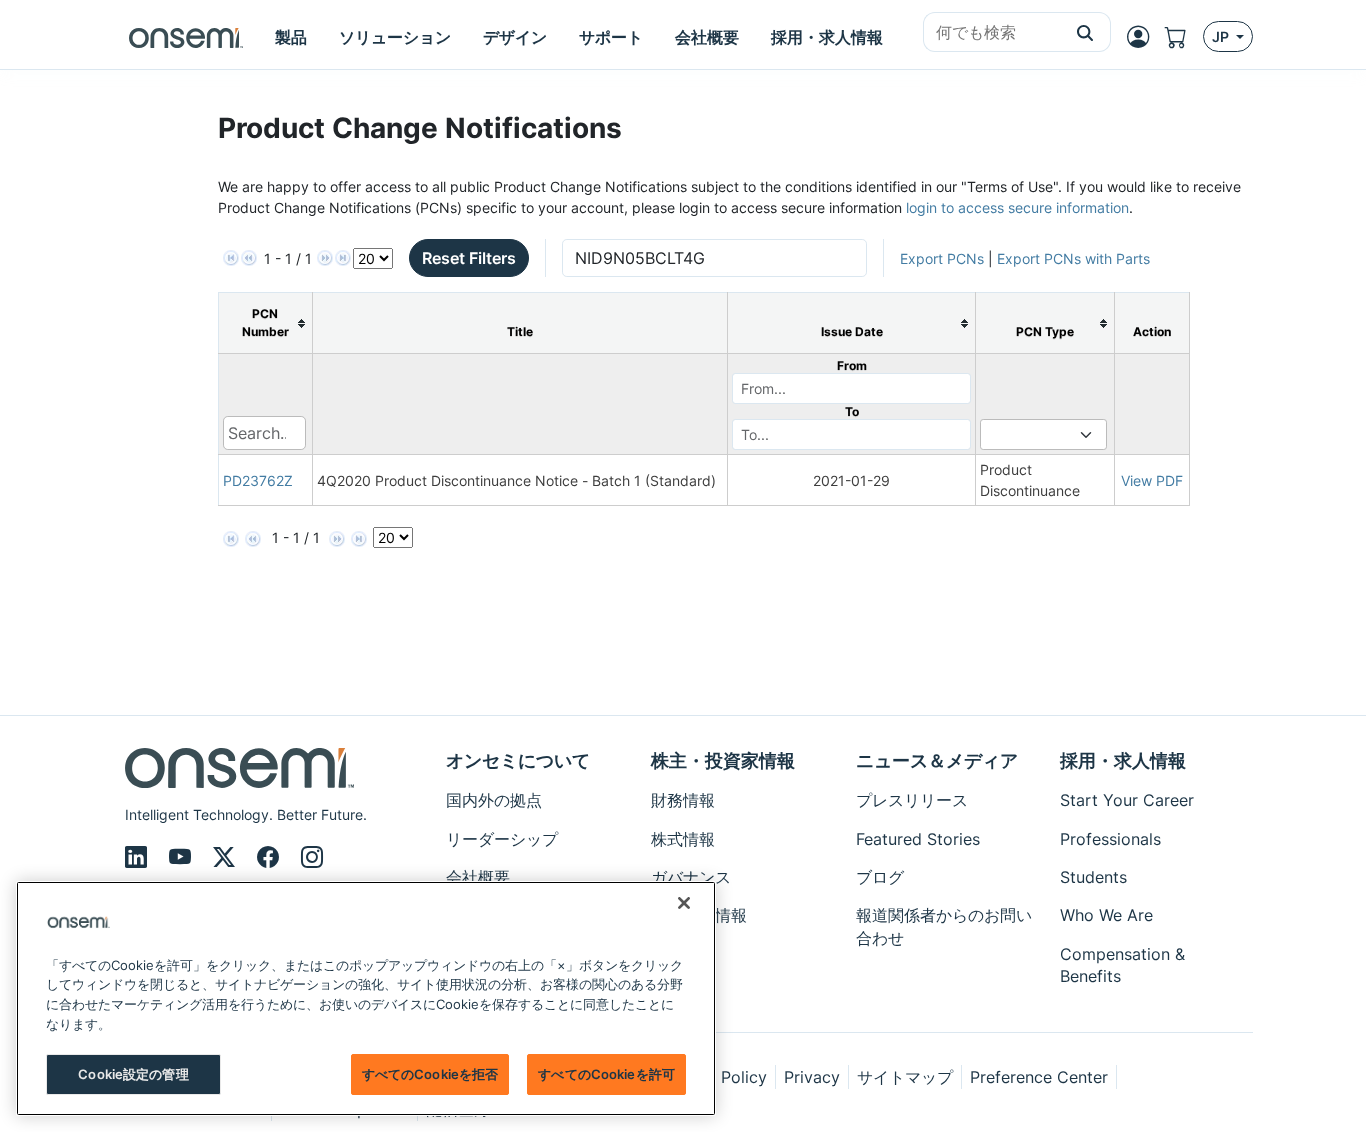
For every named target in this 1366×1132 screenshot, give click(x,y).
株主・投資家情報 (723, 760)
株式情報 (683, 839)
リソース (683, 992)
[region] (366, 998)
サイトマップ (905, 1077)
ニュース (683, 954)
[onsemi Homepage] (186, 37)
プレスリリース (912, 800)
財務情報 (683, 800)
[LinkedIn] (139, 857)
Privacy (812, 1077)
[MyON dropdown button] (1144, 37)
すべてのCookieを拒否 (430, 1074)
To (852, 411)
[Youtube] (183, 857)
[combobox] (992, 33)
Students (1093, 877)
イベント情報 (699, 915)
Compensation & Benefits (1122, 965)
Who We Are (1106, 915)
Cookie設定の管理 (133, 1074)
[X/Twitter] (227, 857)
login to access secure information (1017, 207)
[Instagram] (312, 857)
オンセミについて (518, 760)
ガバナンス (691, 877)
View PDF (1152, 480)
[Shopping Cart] (1184, 37)
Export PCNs (942, 258)
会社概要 (478, 877)
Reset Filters (469, 258)
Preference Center (1039, 1077)
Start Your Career (1127, 800)
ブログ (880, 877)
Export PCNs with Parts (1073, 258)
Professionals (1110, 839)
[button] (1085, 32)
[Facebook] (271, 857)
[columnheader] (266, 323)
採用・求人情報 (1123, 760)
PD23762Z (258, 480)
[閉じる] (684, 903)
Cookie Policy (714, 1077)
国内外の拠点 (494, 800)
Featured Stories (918, 839)
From (852, 365)
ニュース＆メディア (937, 760)
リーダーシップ (502, 839)
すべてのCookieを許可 (606, 1074)
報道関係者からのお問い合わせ (944, 926)
